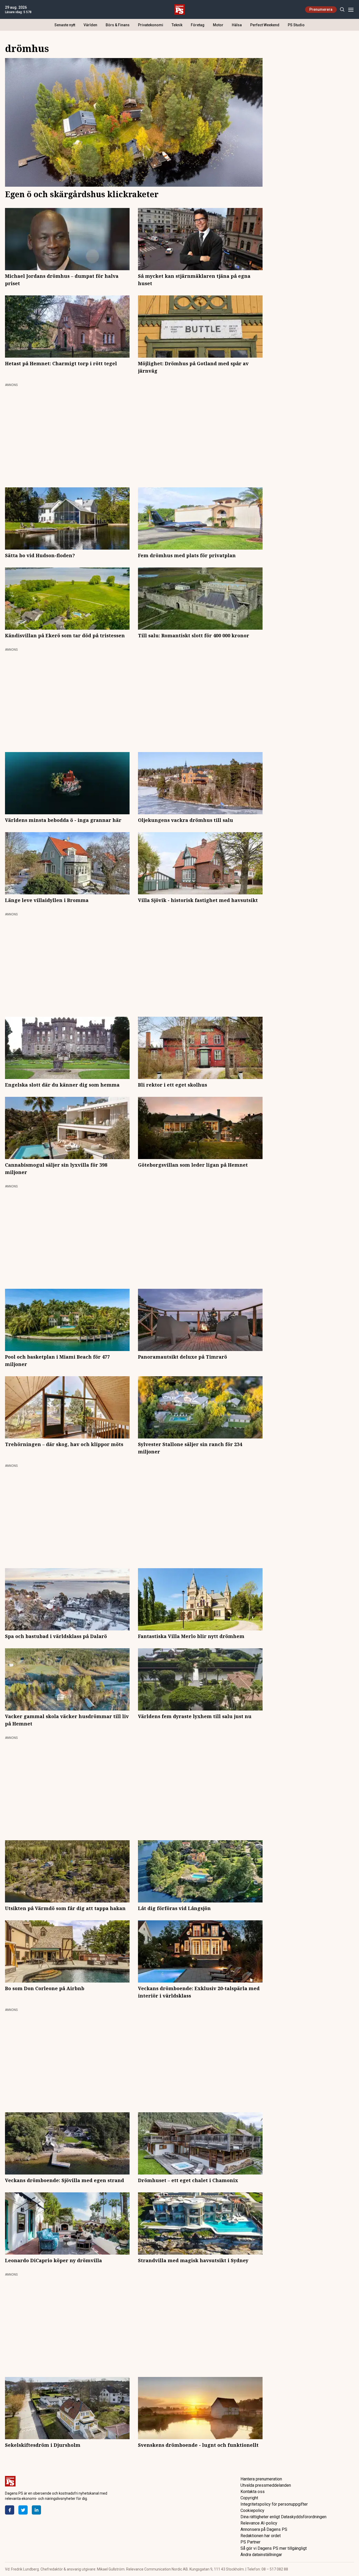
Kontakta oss (253, 2492)
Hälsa (237, 25)
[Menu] (351, 10)
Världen (90, 25)
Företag (198, 25)
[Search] (342, 10)
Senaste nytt (65, 25)
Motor (218, 25)
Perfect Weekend (265, 25)
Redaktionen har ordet (261, 2536)
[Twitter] (23, 2510)
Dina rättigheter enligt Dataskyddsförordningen (283, 2517)
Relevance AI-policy (259, 2523)
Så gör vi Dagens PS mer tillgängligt (274, 2548)
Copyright (249, 2498)
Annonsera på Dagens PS (264, 2529)
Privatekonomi (151, 25)
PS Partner (250, 2542)
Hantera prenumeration (261, 2479)
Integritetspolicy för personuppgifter (274, 2504)
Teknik (177, 25)
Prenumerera (321, 9)
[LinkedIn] (36, 2510)
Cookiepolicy (252, 2510)
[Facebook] (10, 2510)
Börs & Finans (118, 25)
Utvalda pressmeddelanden (266, 2485)
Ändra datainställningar (261, 2555)
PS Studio (296, 25)
